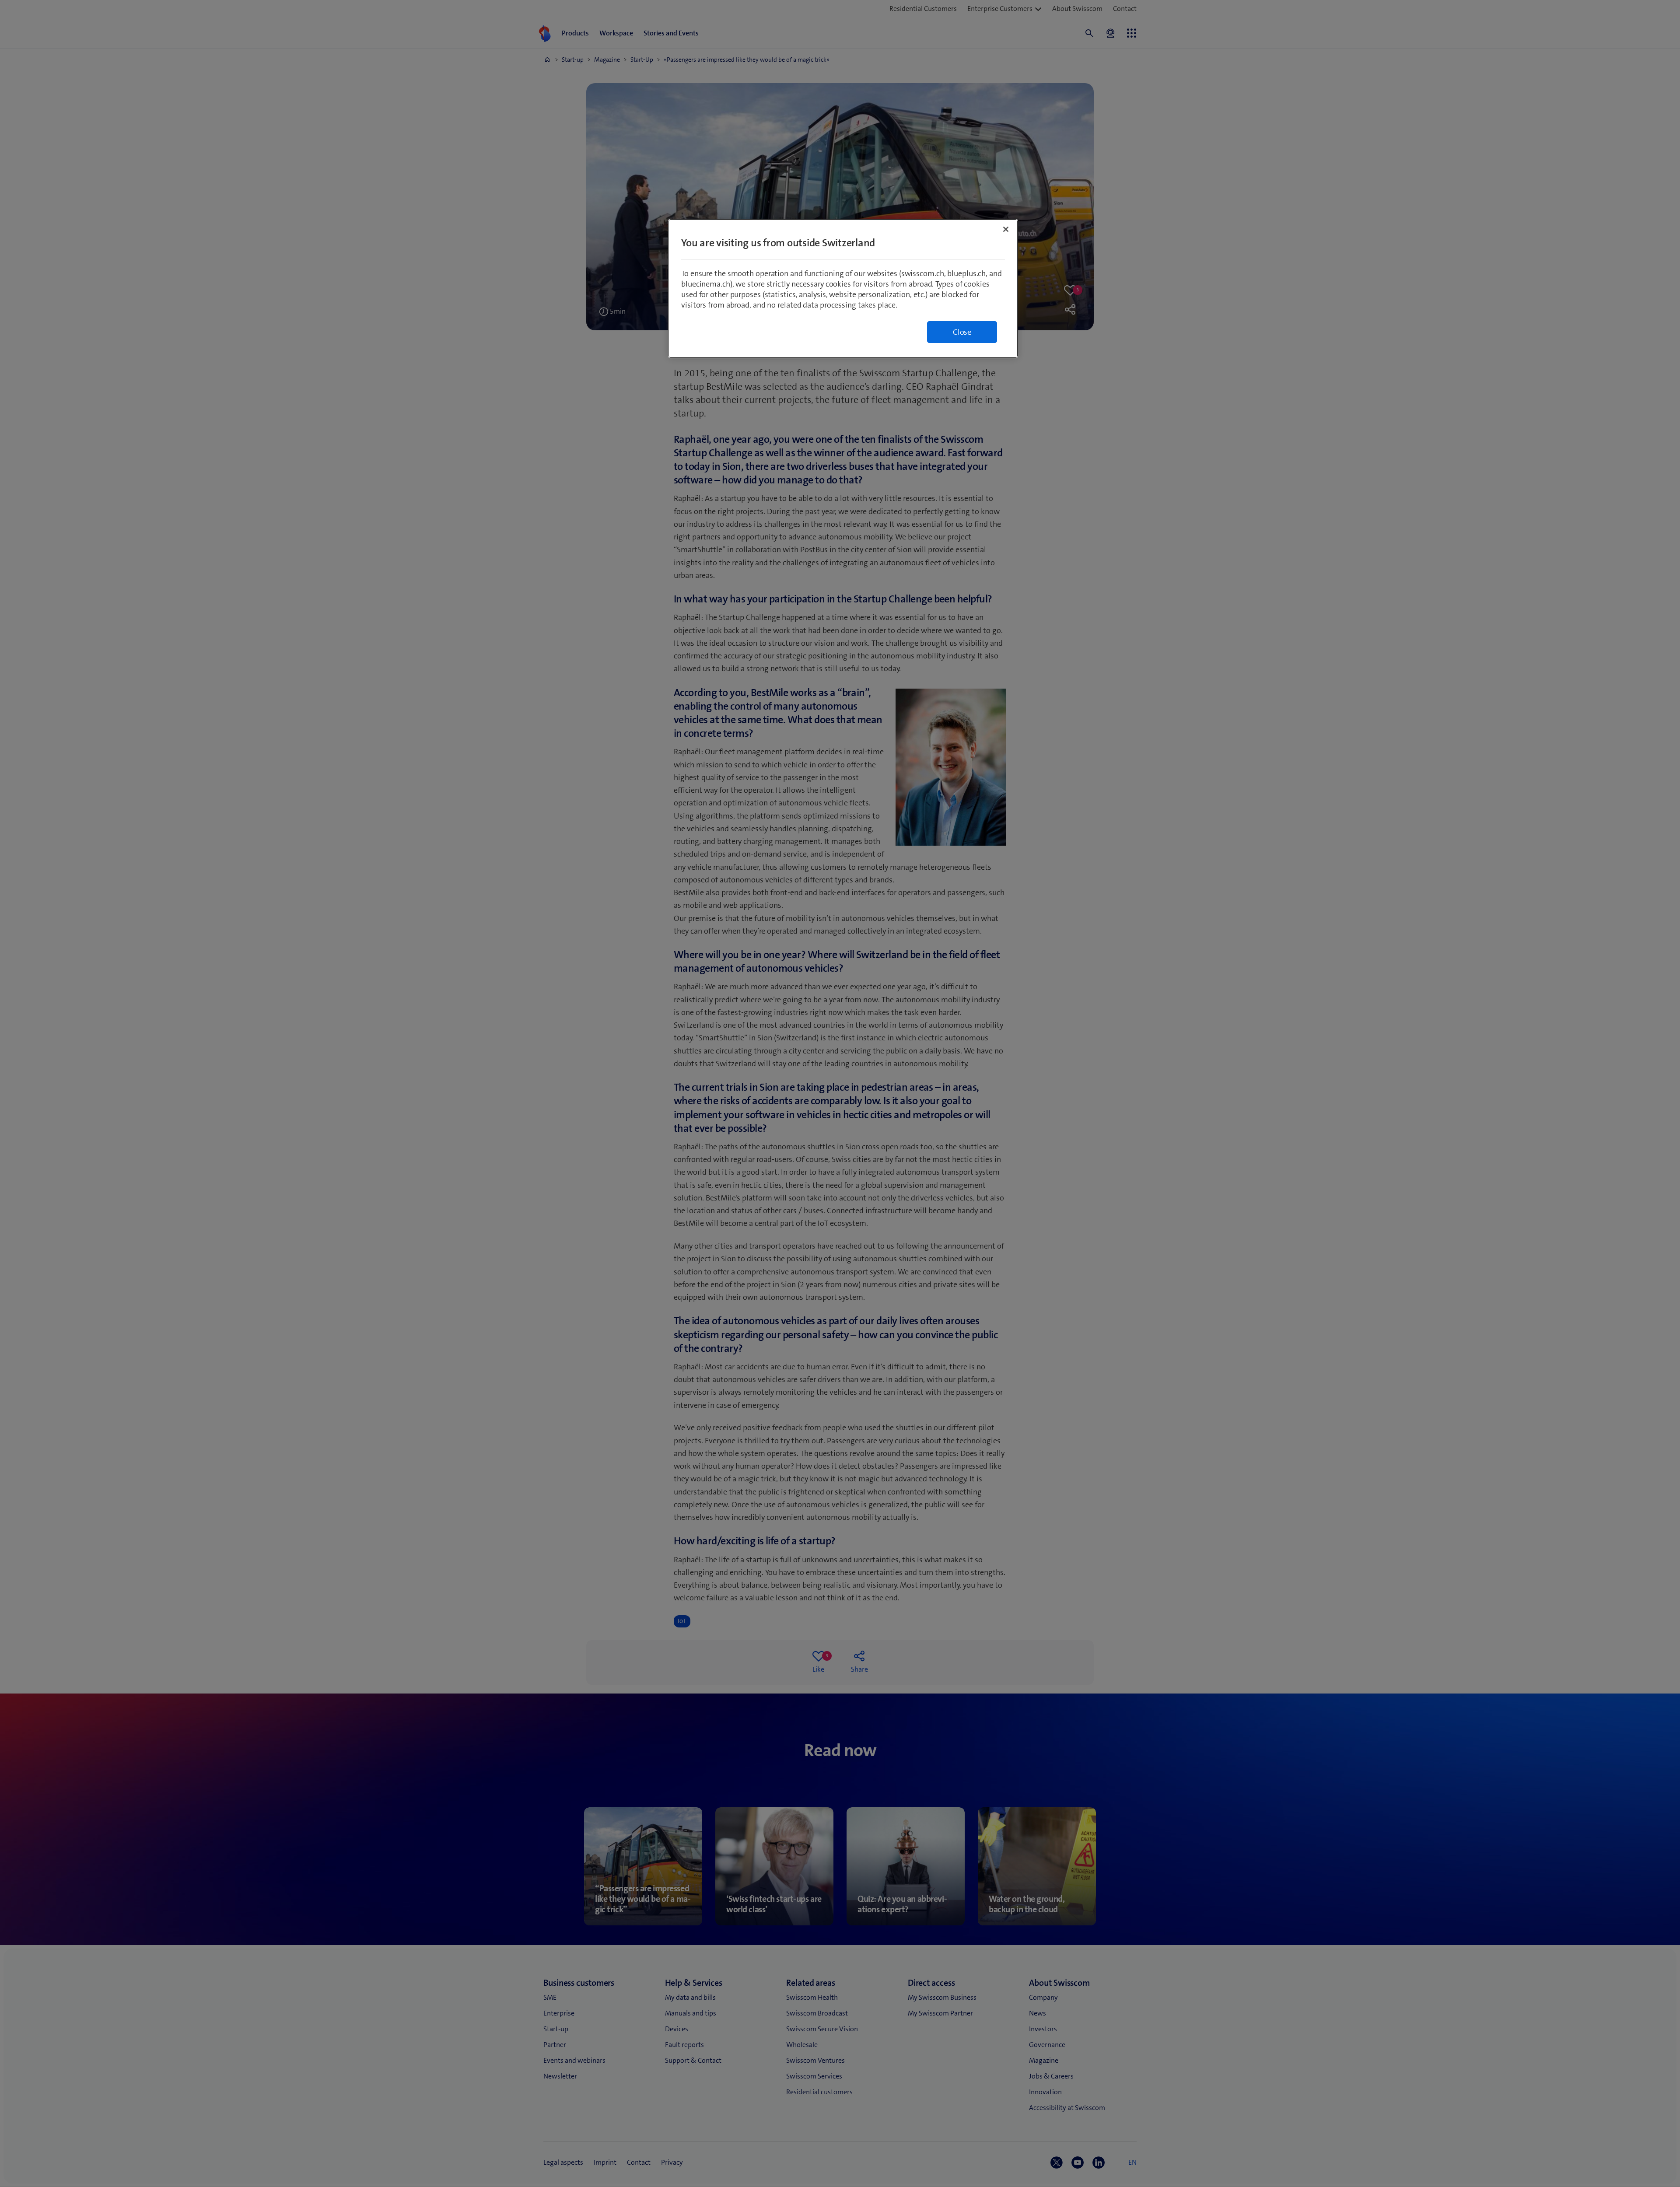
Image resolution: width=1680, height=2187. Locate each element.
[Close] (1006, 229)
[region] (843, 289)
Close (962, 332)
